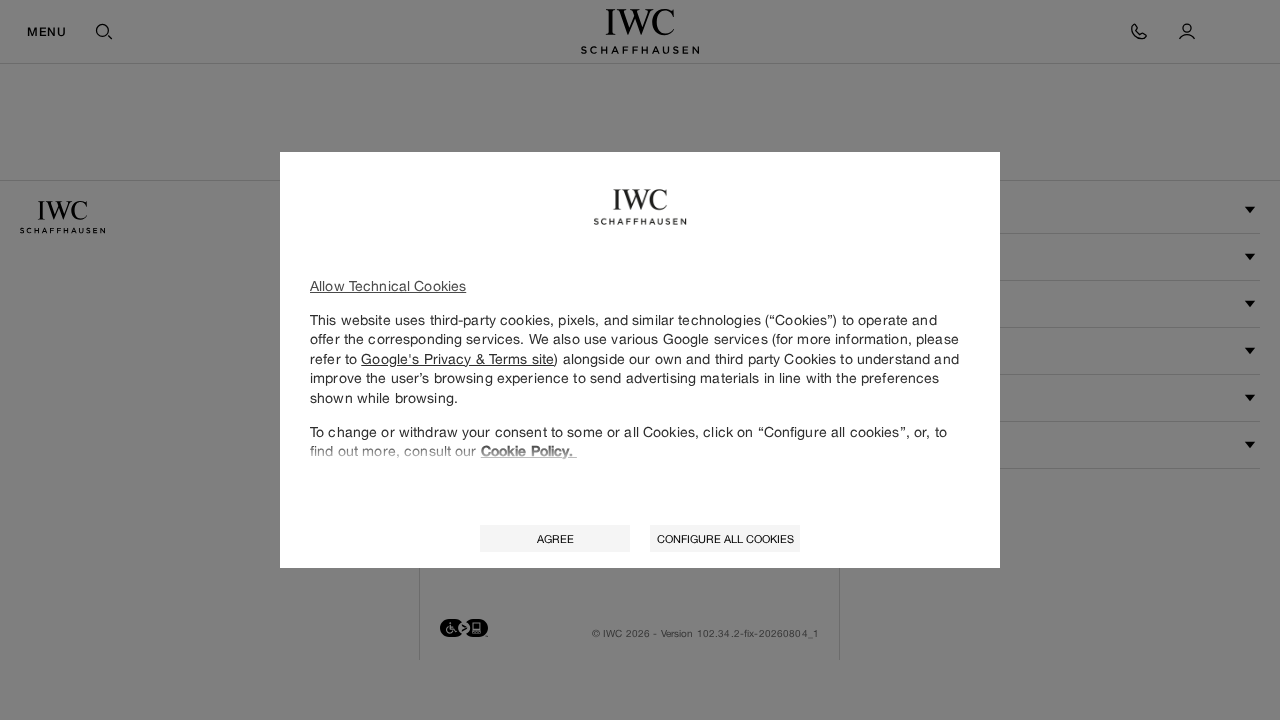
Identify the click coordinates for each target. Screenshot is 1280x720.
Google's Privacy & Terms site (457, 358)
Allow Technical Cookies (388, 285)
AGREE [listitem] (555, 538)
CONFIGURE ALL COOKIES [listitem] (725, 538)
